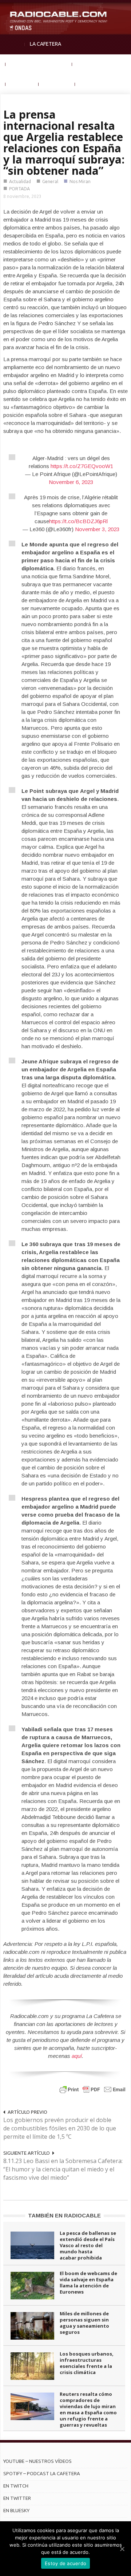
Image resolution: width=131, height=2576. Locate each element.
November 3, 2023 (97, 529)
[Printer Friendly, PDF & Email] (92, 2089)
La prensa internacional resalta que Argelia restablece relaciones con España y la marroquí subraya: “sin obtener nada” (64, 142)
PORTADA (19, 189)
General (50, 181)
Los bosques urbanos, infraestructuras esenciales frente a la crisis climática (87, 2363)
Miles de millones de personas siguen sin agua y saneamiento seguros (84, 2323)
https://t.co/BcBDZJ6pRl (78, 521)
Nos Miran (80, 181)
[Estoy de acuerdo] (122, 2549)
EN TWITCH (16, 2486)
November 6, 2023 (71, 482)
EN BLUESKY (16, 2510)
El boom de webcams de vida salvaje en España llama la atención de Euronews (88, 2283)
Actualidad (20, 181)
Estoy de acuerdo (65, 2563)
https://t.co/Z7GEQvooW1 (82, 466)
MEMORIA (22, 84)
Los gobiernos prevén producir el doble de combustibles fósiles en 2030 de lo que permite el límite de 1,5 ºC (60, 2128)
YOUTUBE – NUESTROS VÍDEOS (37, 2461)
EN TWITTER (17, 2498)
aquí (77, 2056)
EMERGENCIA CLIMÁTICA (39, 64)
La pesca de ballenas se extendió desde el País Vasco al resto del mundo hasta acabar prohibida (88, 2245)
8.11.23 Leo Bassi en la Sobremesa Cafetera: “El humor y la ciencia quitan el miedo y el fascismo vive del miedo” (63, 2169)
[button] (124, 9)
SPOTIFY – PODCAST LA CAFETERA (42, 2473)
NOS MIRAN (57, 84)
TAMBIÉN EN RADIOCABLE (64, 2215)
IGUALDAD (89, 64)
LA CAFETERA (45, 44)
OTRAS (88, 84)
